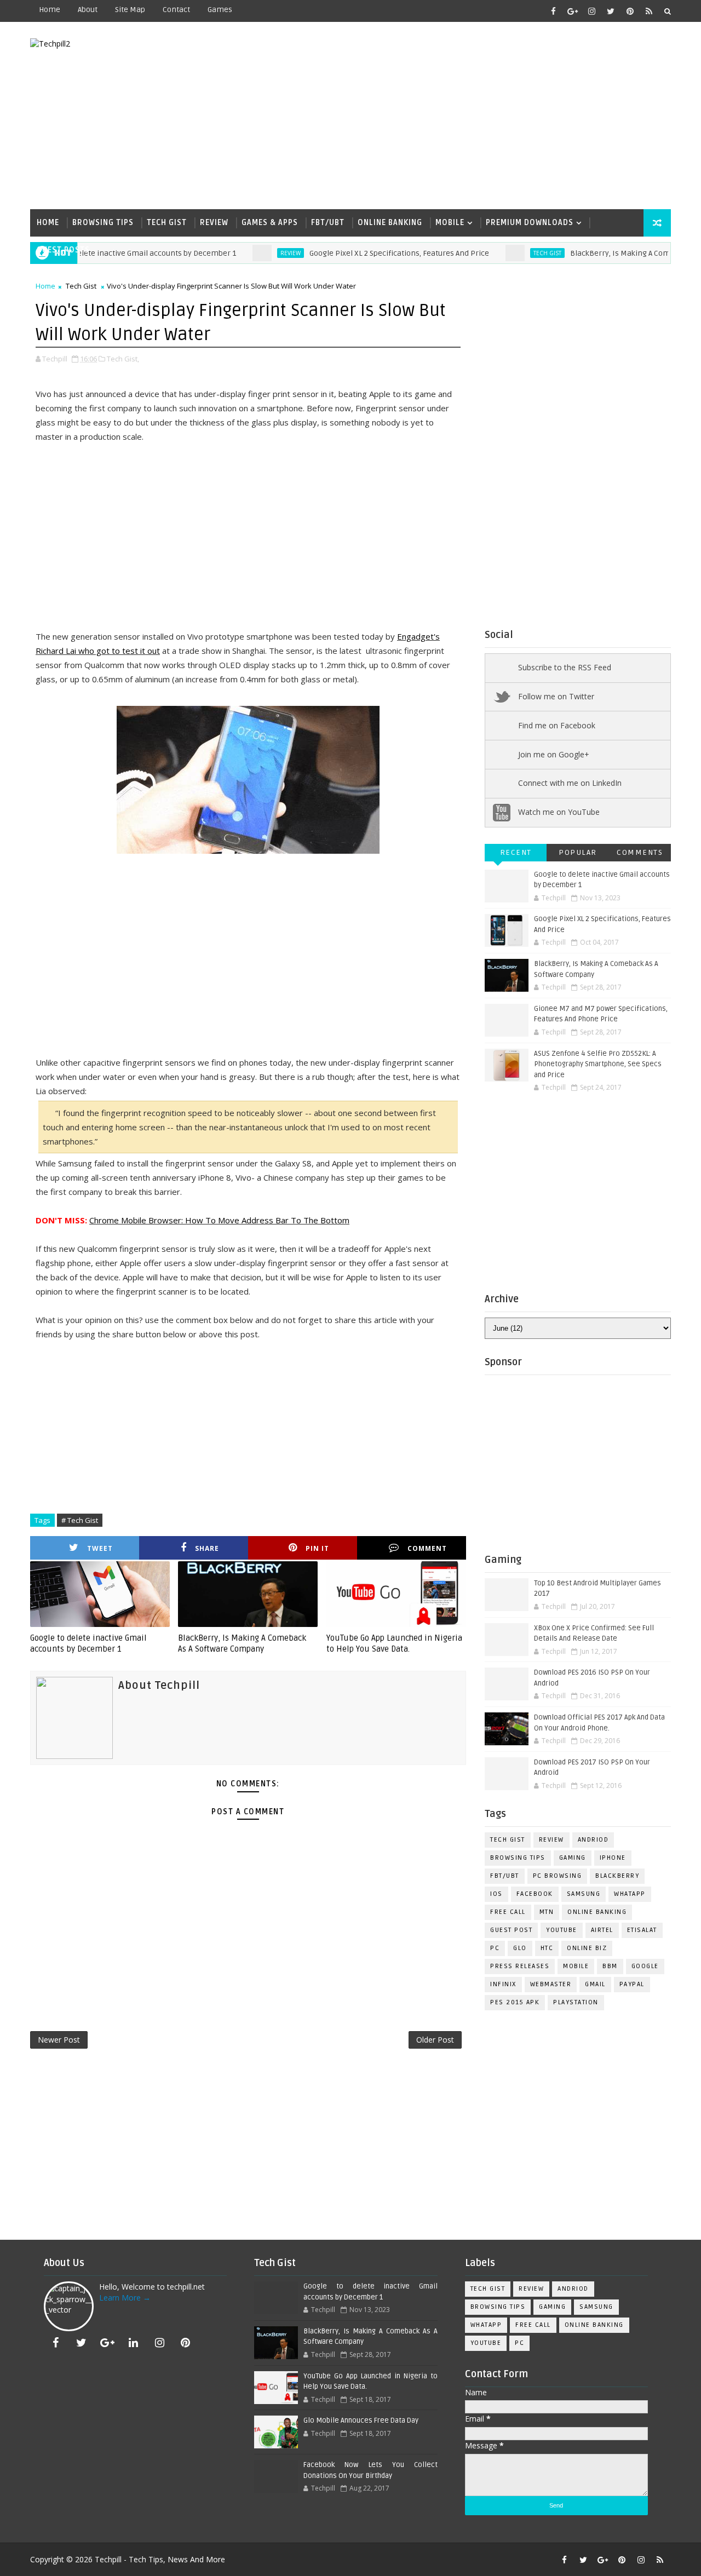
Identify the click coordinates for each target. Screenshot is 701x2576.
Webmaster (551, 1984)
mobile (576, 1966)
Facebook (535, 1894)
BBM (610, 1966)
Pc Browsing (558, 1876)
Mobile (450, 223)
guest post (511, 1930)
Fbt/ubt (505, 1876)
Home (50, 10)
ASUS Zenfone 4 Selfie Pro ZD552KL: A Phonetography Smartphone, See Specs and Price (598, 1064)
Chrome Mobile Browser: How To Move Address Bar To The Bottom (219, 1220)
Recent (516, 852)
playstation (576, 2002)
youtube (562, 1930)
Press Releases (520, 1966)
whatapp (630, 1894)
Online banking (390, 223)
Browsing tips (518, 1858)
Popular (578, 852)
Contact (176, 10)
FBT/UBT (328, 223)
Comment (427, 1548)
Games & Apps (270, 223)
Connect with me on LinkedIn (570, 783)
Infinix (503, 1984)
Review (214, 223)
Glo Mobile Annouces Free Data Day (361, 2420)
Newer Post (59, 2040)
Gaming (573, 1858)
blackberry (617, 1876)
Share (207, 1548)
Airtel (602, 1930)
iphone (613, 1858)
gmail (595, 1984)
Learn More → (125, 2298)
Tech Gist (167, 223)
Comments (640, 852)
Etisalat (642, 1930)
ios (496, 1894)
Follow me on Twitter (556, 696)
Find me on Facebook (557, 725)
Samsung (584, 1894)
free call (508, 1912)
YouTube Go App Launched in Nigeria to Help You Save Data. (394, 1643)
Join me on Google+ (554, 754)
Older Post (435, 2040)
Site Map (130, 10)
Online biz (587, 1948)
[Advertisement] (471, 116)
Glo (520, 1948)
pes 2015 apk (515, 2002)
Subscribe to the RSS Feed (565, 667)
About (88, 10)
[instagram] (591, 11)
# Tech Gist (80, 1520)
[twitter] (611, 11)
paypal (632, 1984)
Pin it (317, 1548)
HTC (547, 1948)
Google (645, 1966)
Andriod (593, 1840)
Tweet (100, 1548)
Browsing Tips (103, 223)
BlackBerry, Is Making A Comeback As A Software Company (242, 1643)
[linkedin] (134, 2343)
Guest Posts (63, 250)
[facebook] (553, 11)
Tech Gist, (123, 359)
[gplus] (572, 11)
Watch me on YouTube (559, 812)
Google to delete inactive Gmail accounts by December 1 (88, 1643)
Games (220, 10)
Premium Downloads (530, 223)
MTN (547, 1912)
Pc (495, 1948)
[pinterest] (630, 11)
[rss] (649, 11)
